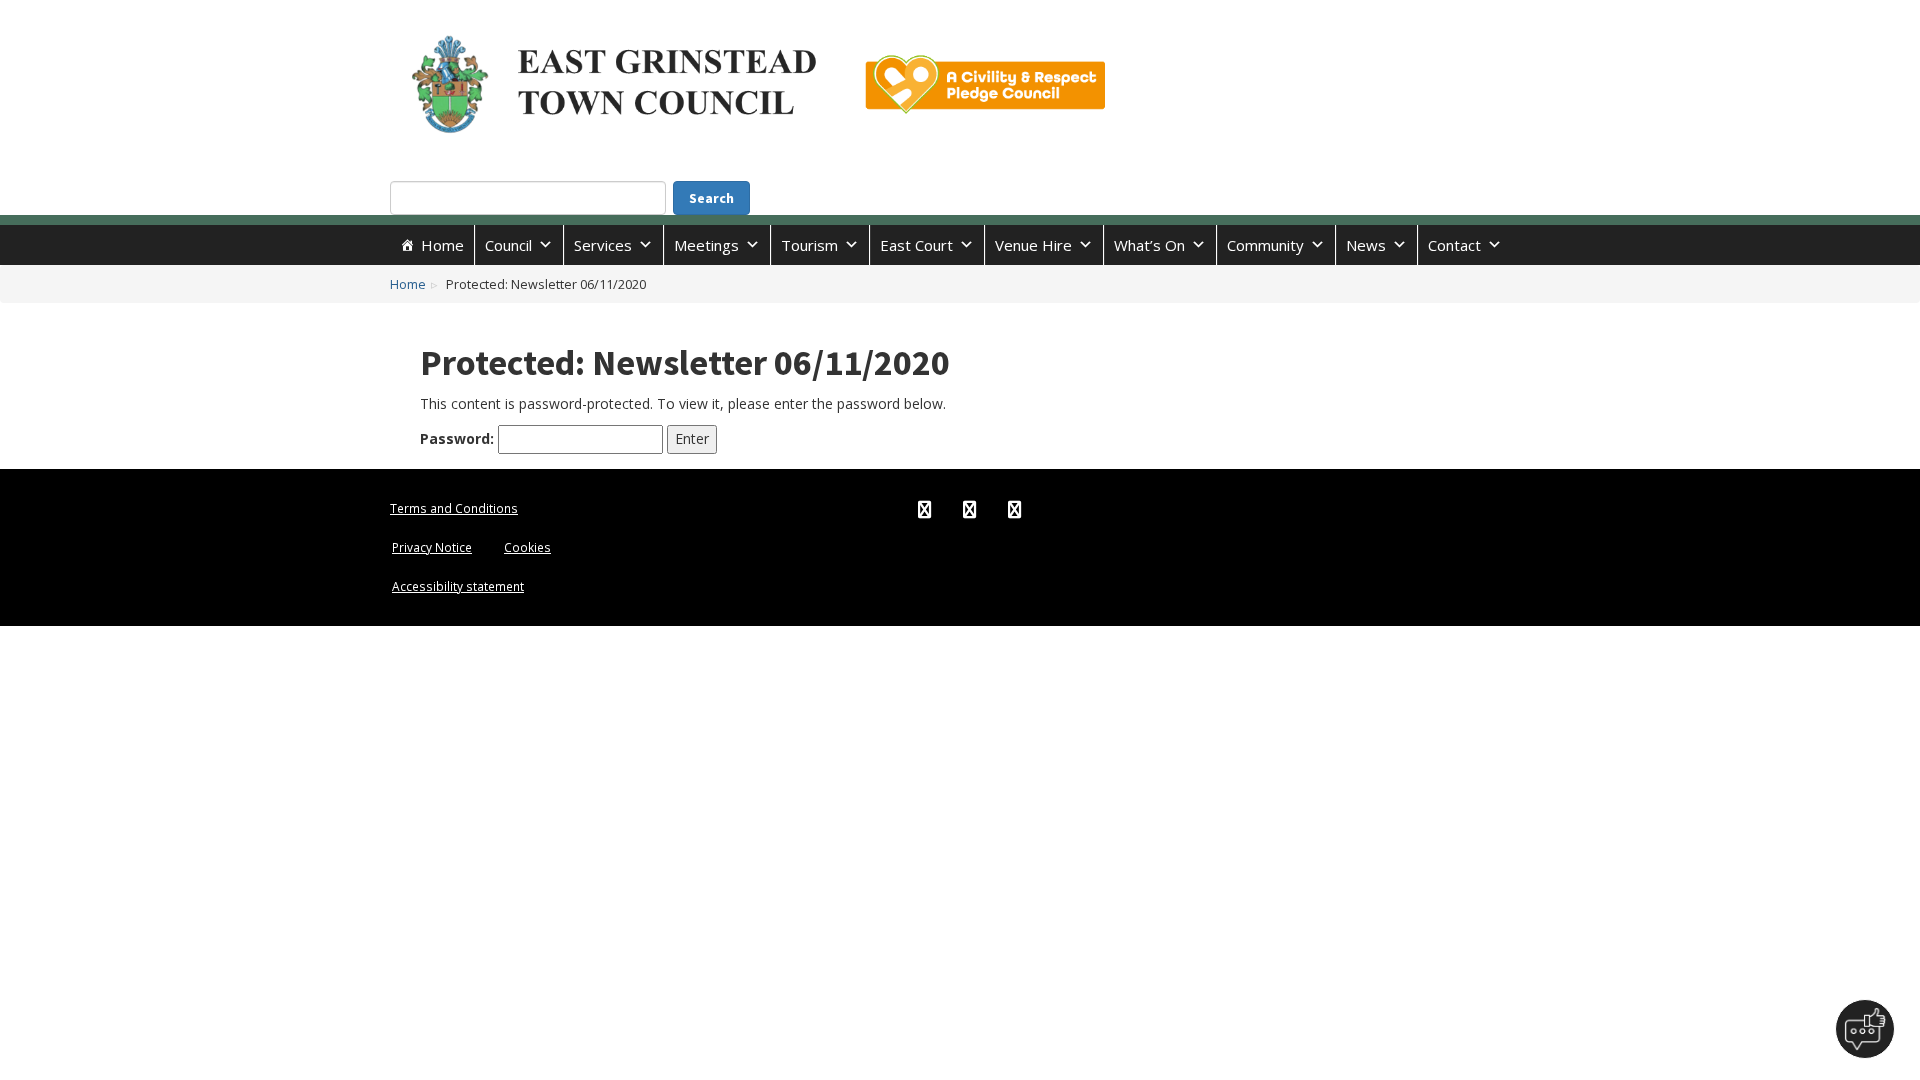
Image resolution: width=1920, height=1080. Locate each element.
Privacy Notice (432, 547)
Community (1265, 245)
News (1366, 245)
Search (711, 198)
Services (603, 245)
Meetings (706, 245)
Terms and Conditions (454, 508)
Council (508, 245)
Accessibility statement (458, 586)
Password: (459, 438)
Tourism (809, 245)
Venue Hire (1033, 245)
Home (442, 245)
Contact (1454, 245)
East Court (916, 245)
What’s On (1149, 245)
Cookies (527, 547)
